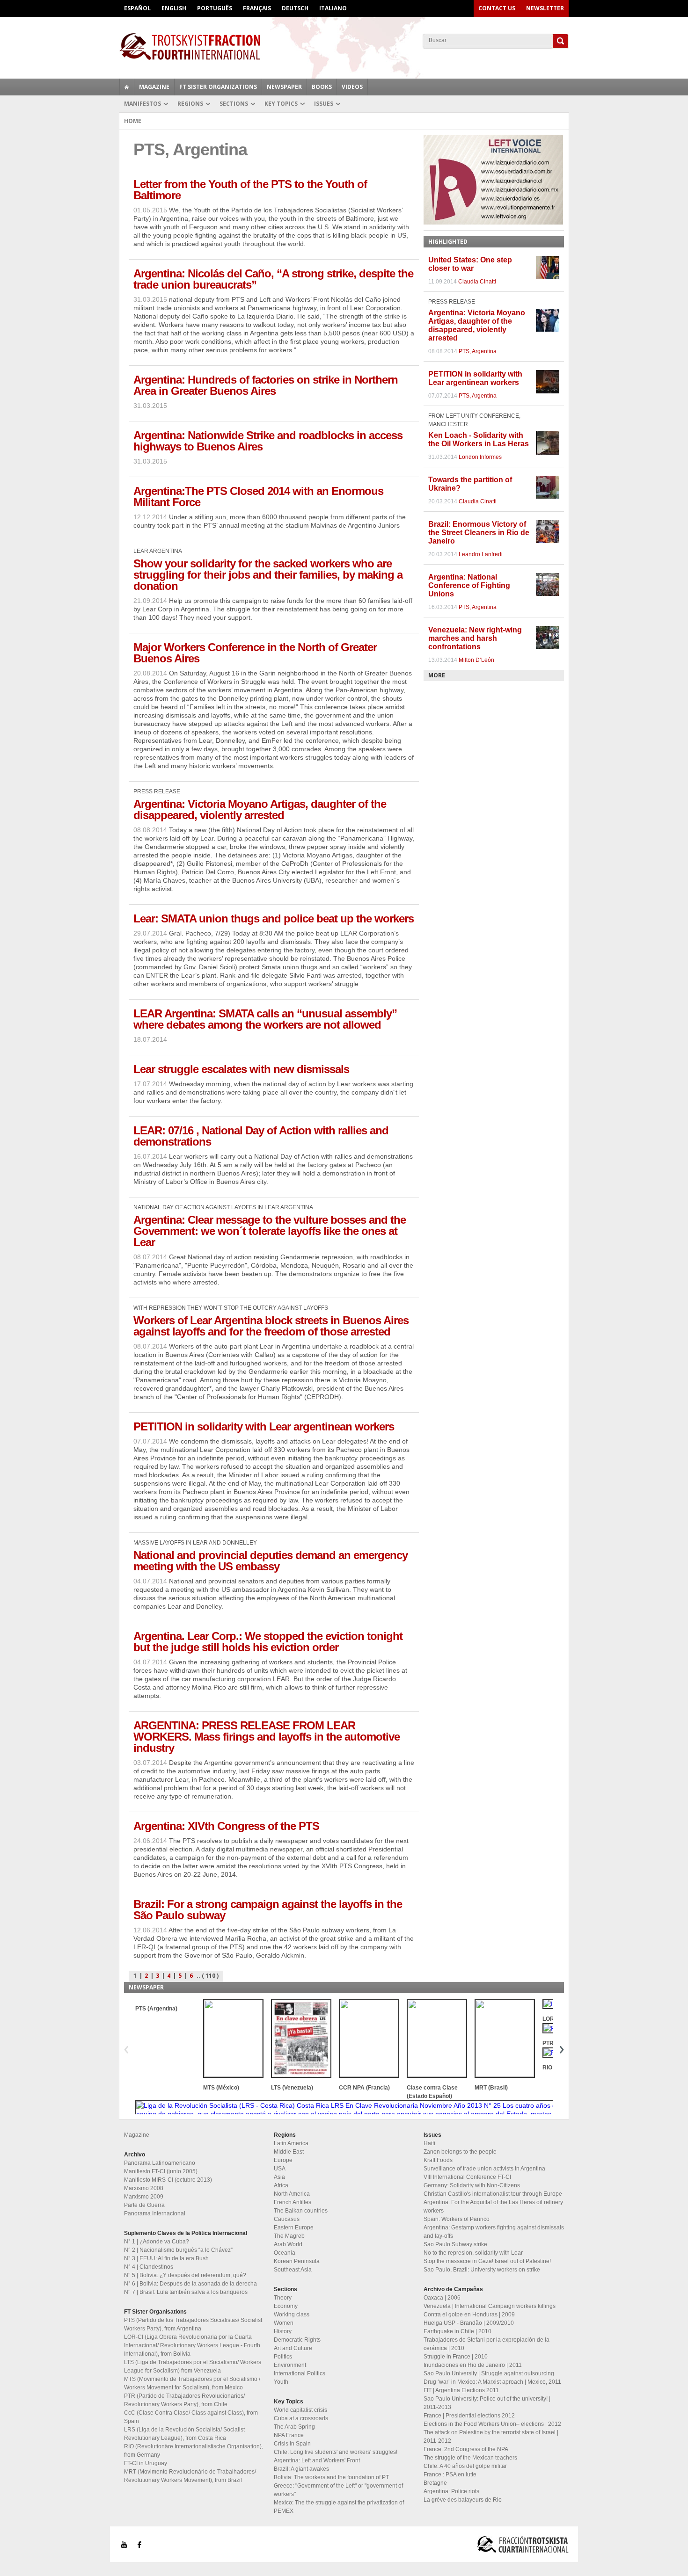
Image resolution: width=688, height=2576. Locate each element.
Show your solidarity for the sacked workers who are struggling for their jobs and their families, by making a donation (268, 575)
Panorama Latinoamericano (160, 2163)
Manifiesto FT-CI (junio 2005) (161, 2171)
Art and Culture (293, 2348)
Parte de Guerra (144, 2205)
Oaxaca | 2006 (442, 2298)
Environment (290, 2365)
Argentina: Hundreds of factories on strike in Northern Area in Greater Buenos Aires (266, 385)
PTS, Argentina (478, 351)
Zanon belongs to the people (460, 2152)
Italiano (333, 8)
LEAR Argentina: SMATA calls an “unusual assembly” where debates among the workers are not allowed (265, 1019)
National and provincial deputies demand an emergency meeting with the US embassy (271, 1561)
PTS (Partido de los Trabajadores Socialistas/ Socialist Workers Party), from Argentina (193, 2324)
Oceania (285, 2253)
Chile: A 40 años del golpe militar (465, 2466)
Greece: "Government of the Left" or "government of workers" (338, 2490)
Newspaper (284, 87)
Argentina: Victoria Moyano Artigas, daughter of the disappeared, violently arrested (260, 809)
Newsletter (545, 8)
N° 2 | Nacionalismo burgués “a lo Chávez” (178, 2250)
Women (284, 2323)
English (174, 8)
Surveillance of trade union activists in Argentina (484, 2169)
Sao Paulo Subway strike (455, 2244)
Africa (281, 2185)
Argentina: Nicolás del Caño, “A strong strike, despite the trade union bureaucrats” (273, 279)
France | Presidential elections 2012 (469, 2416)
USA (280, 2169)
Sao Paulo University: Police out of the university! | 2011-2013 (487, 2403)
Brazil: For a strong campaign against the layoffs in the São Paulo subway (268, 1910)
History (283, 2331)
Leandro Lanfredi (481, 554)
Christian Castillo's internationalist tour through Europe (493, 2194)
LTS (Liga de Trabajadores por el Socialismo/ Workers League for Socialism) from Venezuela (193, 2366)
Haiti (429, 2143)
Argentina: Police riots (451, 2491)
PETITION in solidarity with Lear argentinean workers (264, 1426)
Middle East (289, 2152)
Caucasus (287, 2219)
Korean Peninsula (297, 2261)
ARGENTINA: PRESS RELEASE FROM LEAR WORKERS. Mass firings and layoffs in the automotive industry (267, 1737)
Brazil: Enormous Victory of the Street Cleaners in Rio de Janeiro (479, 533)
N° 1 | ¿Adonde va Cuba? (157, 2242)
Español (137, 8)
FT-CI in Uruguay (146, 2463)
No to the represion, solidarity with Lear (473, 2253)
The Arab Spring (294, 2427)
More (437, 675)
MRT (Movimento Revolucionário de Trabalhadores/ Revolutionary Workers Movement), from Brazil (190, 2476)
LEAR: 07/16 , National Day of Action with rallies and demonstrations (261, 1136)
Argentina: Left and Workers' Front (317, 2460)
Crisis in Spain (292, 2444)
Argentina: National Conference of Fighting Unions (469, 585)
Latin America (291, 2143)
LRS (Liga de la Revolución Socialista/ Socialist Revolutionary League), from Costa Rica (184, 2434)
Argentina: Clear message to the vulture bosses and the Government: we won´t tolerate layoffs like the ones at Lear (270, 1231)
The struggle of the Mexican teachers (470, 2458)
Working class (292, 2315)
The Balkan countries (301, 2211)
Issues (324, 104)
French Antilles (293, 2202)
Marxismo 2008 (144, 2188)
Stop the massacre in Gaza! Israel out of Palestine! (487, 2261)
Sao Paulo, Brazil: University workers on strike (482, 2270)
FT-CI (344, 46)
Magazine (154, 87)
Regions (190, 104)
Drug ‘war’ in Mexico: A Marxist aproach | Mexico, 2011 (492, 2382)
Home (133, 121)
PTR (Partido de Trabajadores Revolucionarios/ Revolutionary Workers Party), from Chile (184, 2400)
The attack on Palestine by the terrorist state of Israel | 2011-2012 (491, 2437)
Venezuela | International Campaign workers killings (490, 2306)
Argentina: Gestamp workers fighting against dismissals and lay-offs (494, 2232)
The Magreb (289, 2236)
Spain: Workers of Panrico (457, 2219)
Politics (283, 2357)
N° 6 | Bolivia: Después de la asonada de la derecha (190, 2284)
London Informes (480, 457)
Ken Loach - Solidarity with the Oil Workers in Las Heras (479, 439)
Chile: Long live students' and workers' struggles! (336, 2452)
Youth (281, 2382)
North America (292, 2194)
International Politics (300, 2373)
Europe (283, 2160)
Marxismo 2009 (144, 2197)
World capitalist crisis (300, 2410)
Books (322, 87)
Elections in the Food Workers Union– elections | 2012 (492, 2424)
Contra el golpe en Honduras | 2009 (469, 2315)
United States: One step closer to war (470, 264)
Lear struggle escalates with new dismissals (241, 1069)
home (127, 87)
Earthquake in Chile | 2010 (457, 2331)
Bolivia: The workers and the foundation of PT (331, 2477)
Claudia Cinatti (477, 282)
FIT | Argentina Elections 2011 (461, 2390)
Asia (279, 2177)
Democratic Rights (297, 2340)
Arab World (288, 2244)
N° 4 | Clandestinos (149, 2267)
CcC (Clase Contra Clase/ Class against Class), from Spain (191, 2417)
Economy (286, 2306)
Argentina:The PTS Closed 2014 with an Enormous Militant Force (258, 497)
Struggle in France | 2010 (456, 2357)
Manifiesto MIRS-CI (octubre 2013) (168, 2180)
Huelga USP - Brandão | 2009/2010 (469, 2323)
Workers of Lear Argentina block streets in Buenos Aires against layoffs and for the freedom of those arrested (271, 1326)
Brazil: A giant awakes (301, 2469)
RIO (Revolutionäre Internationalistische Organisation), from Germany (194, 2451)
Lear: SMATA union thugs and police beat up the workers (274, 918)
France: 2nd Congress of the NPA (466, 2449)
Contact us (497, 8)
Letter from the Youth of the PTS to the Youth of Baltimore (250, 190)
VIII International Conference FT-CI (467, 2177)
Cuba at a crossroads (301, 2418)
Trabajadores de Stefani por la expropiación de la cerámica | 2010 (487, 2344)
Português (215, 8)
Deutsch (295, 8)
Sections (234, 104)
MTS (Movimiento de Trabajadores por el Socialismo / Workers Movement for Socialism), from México (192, 2383)
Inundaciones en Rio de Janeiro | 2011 (473, 2365)
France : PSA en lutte (450, 2474)
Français (257, 8)
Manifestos (143, 104)
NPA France (289, 2435)
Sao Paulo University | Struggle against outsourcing (489, 2373)
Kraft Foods (438, 2160)
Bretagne (435, 2483)
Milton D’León (476, 660)
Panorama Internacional (155, 2213)
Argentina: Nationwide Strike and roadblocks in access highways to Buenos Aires (268, 441)
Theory (283, 2298)
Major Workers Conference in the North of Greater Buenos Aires (255, 653)
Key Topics (281, 104)
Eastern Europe (294, 2228)
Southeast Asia (293, 2270)
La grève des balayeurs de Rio (463, 2500)
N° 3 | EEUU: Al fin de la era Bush (166, 2258)
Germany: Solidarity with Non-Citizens (472, 2185)
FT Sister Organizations (218, 87)
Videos (352, 87)
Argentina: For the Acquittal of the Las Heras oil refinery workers (493, 2206)
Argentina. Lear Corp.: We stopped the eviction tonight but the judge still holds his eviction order (268, 1642)
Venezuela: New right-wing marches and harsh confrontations (475, 638)
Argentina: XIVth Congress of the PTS (226, 1826)
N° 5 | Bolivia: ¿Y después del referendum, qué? (185, 2275)
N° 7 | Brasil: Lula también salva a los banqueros (186, 2292)
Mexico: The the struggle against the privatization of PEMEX (339, 2507)
